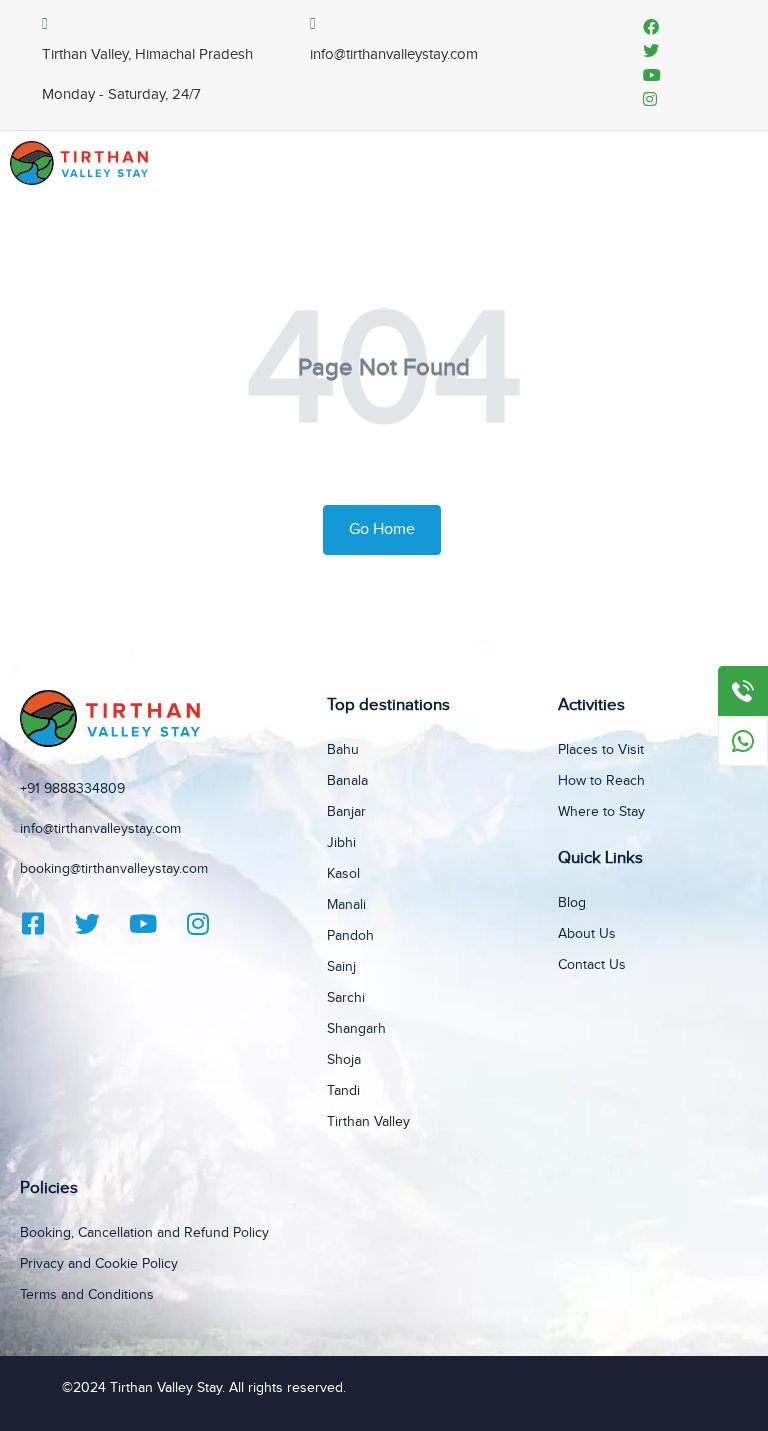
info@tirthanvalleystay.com (100, 829)
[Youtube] (155, 924)
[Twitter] (100, 924)
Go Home (382, 529)
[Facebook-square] (45, 924)
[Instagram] (210, 924)
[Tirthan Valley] (79, 162)
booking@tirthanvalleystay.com (114, 869)
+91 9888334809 (72, 789)
